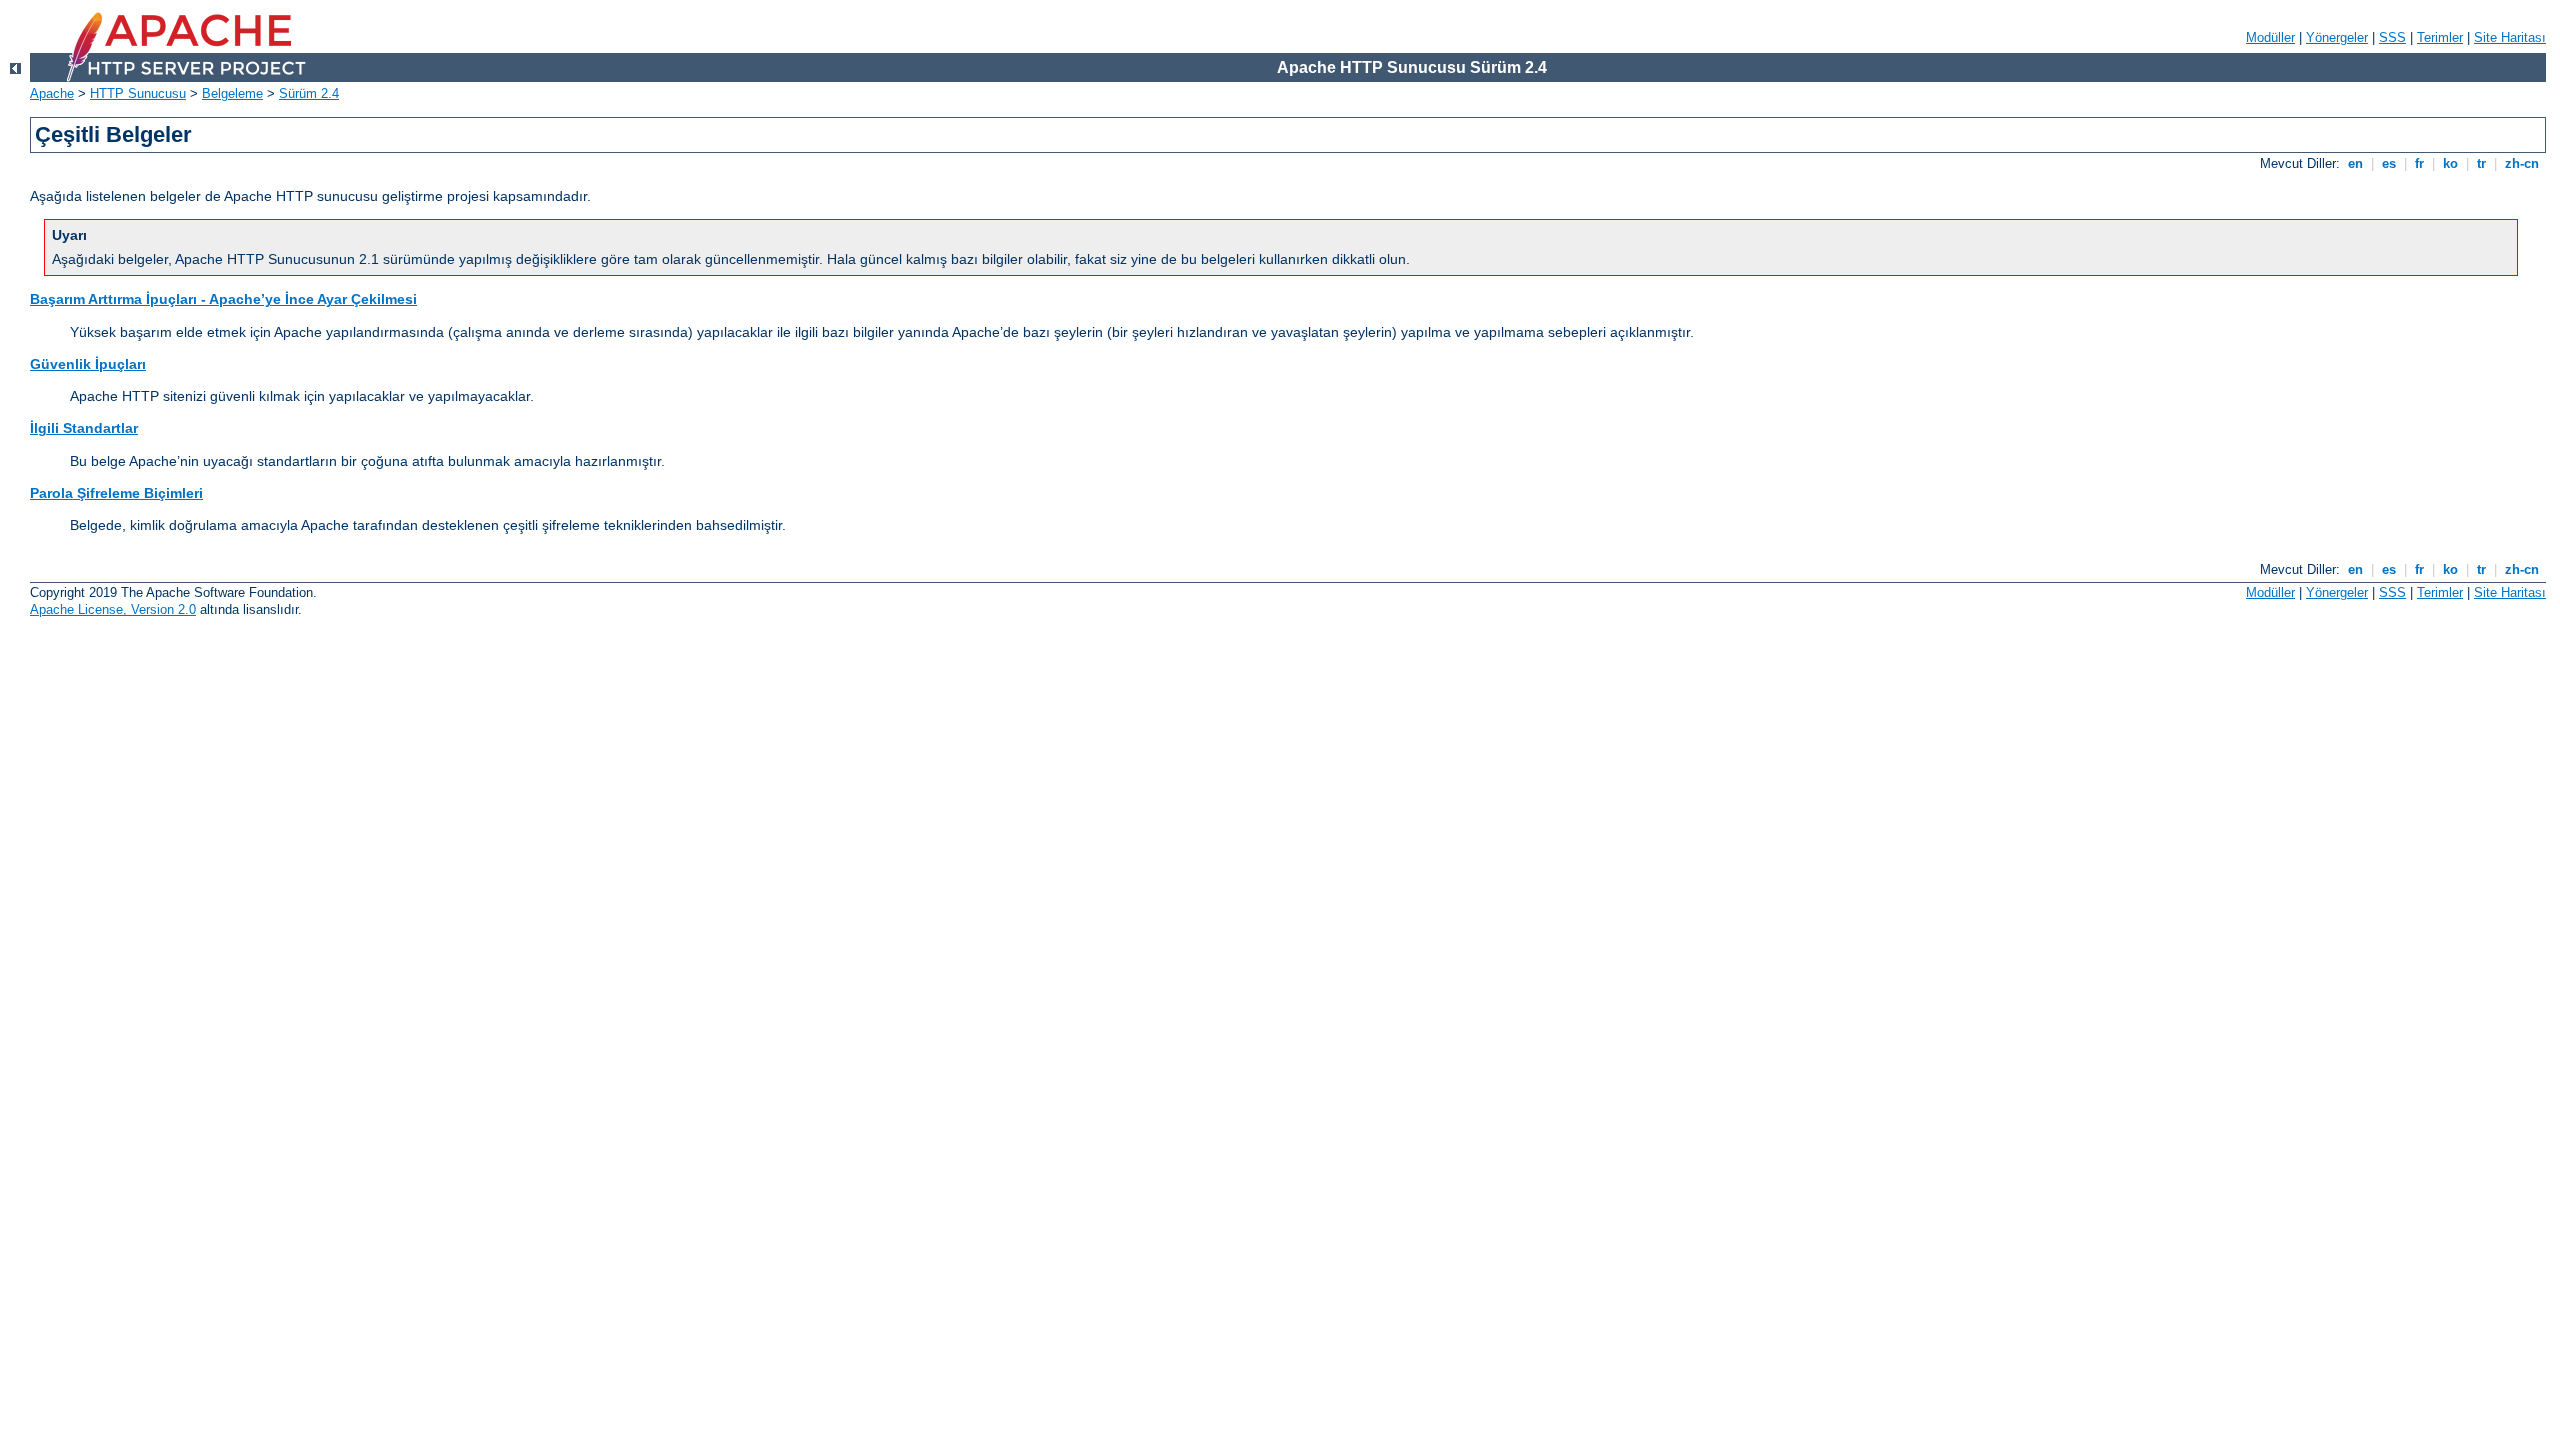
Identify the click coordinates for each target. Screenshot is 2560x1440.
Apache (52, 93)
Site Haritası (2510, 37)
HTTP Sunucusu (138, 93)
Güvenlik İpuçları (88, 364)
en (2355, 163)
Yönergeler (2337, 37)
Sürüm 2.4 (309, 93)
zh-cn (2522, 163)
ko (2450, 163)
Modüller (2270, 37)
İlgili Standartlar (84, 428)
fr (2419, 163)
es (2389, 163)
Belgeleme (232, 93)
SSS (2392, 37)
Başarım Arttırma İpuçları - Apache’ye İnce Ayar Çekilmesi (223, 299)
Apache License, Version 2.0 (113, 609)
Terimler (2440, 37)
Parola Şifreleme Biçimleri (116, 493)
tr (2481, 163)
